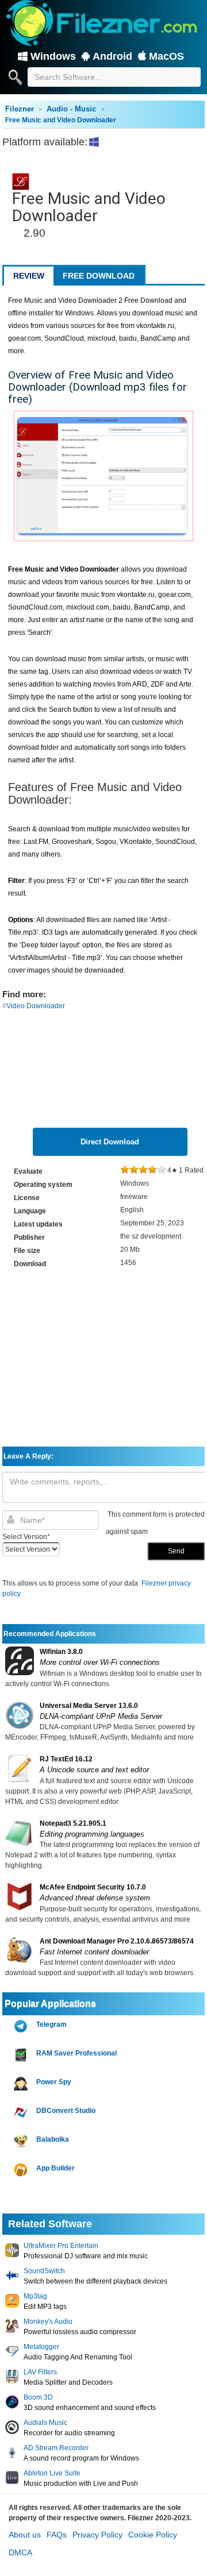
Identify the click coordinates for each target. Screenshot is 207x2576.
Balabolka (53, 2139)
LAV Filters (40, 2372)
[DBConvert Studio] (22, 2113)
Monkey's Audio (48, 2322)
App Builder (55, 2168)
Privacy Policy (97, 2535)
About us (25, 2535)
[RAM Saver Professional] (22, 2055)
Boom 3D (38, 2397)
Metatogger (41, 2347)
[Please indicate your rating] (125, 1170)
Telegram (51, 2024)
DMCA (20, 2552)
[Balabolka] (22, 2141)
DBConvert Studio (66, 2111)
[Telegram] (22, 2027)
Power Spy (54, 2082)
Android (112, 56)
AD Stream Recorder (56, 2448)
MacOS (166, 56)
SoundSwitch (44, 2271)
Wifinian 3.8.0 (61, 1652)
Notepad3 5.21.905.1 (73, 1823)
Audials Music (45, 2423)
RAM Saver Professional (76, 2053)
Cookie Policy (153, 2535)
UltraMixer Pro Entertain (61, 2246)
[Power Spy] (22, 2084)
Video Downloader (36, 1006)
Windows (53, 56)
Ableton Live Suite (52, 2473)
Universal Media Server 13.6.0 (89, 1706)
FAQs (57, 2535)
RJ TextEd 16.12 (66, 1759)
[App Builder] (22, 2170)
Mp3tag (35, 2296)
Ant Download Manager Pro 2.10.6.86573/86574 (117, 1941)
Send (176, 1551)
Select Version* (26, 1537)
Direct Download (110, 1142)
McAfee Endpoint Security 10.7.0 (93, 1887)
